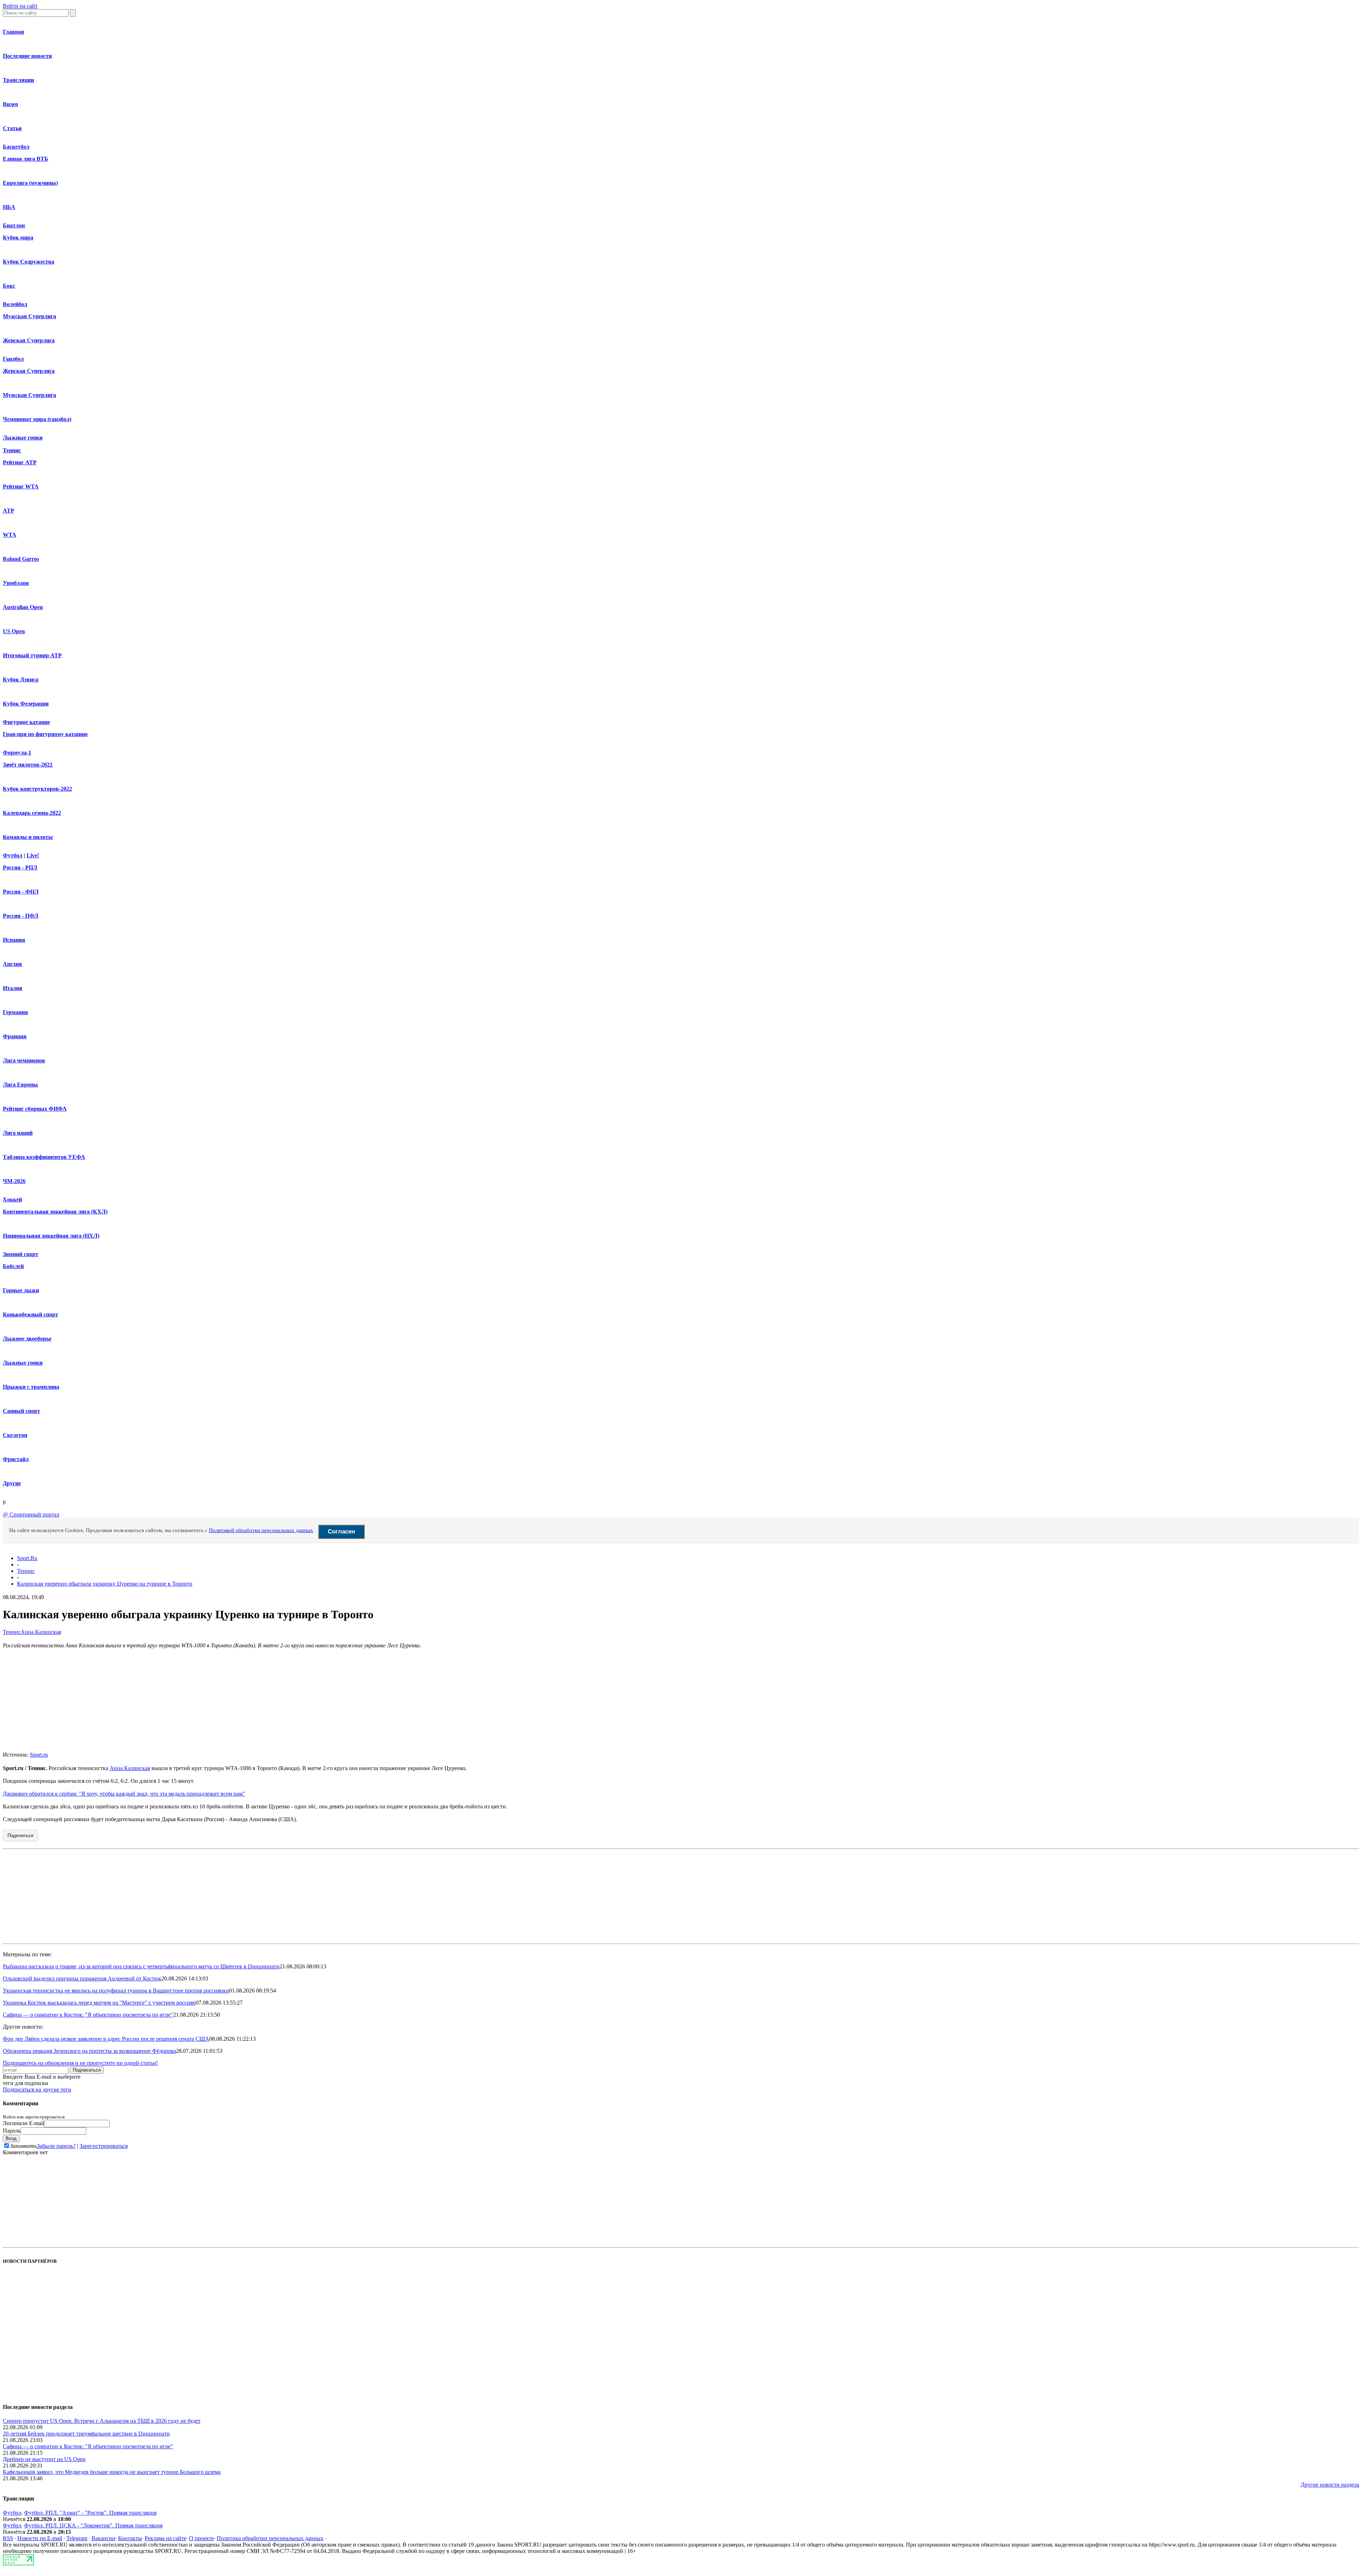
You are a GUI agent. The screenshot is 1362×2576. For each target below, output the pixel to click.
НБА (9, 207)
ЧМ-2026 (14, 1181)
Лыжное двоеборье (27, 1339)
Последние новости (27, 56)
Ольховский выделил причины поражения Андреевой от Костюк (82, 1978)
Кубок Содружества (29, 262)
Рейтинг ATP (20, 462)
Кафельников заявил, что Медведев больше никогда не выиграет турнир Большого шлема (112, 2472)
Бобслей (13, 1266)
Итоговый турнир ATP (32, 655)
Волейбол (15, 304)
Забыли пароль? (56, 2146)
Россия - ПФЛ (21, 916)
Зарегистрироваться (104, 2146)
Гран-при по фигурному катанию (45, 734)
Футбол (13, 855)
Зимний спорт (21, 1254)
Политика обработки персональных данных (270, 2538)
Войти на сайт (20, 6)
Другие (12, 1483)
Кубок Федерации (26, 704)
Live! (33, 855)
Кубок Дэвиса (21, 679)
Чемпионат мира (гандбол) (37, 419)
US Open (14, 631)
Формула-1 (17, 753)
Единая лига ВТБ (26, 159)
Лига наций (18, 1133)
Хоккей (12, 1199)
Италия (13, 988)
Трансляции (18, 80)
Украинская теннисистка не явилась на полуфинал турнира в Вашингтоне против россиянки (116, 1991)
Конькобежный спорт (31, 1314)
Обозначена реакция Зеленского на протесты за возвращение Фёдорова (89, 2051)
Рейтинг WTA (21, 487)
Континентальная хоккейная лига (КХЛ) (55, 1212)
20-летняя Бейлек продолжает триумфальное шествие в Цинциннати (86, 2434)
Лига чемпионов (24, 1060)
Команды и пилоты (28, 837)
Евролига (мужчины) (30, 183)
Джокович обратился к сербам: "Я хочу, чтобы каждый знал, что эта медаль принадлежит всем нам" (124, 1794)
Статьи (12, 128)
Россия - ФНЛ (21, 892)
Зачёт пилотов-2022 (28, 765)
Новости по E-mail (40, 2538)
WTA (10, 535)
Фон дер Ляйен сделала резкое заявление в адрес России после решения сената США (106, 2039)
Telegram (77, 2538)
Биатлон (14, 225)
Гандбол (13, 359)
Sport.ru (39, 1755)
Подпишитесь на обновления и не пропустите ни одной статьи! (80, 2063)
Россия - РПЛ (20, 867)
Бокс (9, 286)
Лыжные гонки (23, 438)
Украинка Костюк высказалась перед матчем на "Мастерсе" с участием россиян (99, 2003)
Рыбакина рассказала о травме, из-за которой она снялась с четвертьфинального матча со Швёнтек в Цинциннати (141, 1966)
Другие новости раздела (1330, 2485)
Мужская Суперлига (29, 316)
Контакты (130, 2538)
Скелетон (15, 1435)
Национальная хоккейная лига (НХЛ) (51, 1236)
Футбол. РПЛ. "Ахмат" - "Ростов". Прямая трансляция (90, 2513)
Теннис (12, 450)
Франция (15, 1036)
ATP (9, 511)
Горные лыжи (21, 1290)
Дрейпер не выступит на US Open (44, 2459)
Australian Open (23, 607)
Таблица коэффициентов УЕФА (44, 1157)
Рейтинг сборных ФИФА (35, 1109)
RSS (8, 2538)
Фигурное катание (26, 722)
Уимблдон (16, 583)
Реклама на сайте (165, 2538)
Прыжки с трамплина (31, 1387)
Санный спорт (21, 1411)
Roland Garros (21, 559)
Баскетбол (16, 147)
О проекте (201, 2538)
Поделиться (20, 1836)
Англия (12, 964)
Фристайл (16, 1459)
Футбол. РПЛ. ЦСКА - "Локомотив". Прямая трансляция (93, 2525)
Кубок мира (18, 237)
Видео (10, 104)
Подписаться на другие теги (37, 2089)
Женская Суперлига (29, 340)
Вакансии (103, 2538)
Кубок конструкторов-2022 (37, 789)
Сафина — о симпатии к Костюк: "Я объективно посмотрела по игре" (88, 2015)
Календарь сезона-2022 (32, 813)
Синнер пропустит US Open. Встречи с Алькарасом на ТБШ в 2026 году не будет (102, 2421)
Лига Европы (20, 1085)
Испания (14, 940)
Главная (13, 32)
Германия (15, 1012)
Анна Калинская (41, 1632)
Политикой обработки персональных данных (261, 1530)
